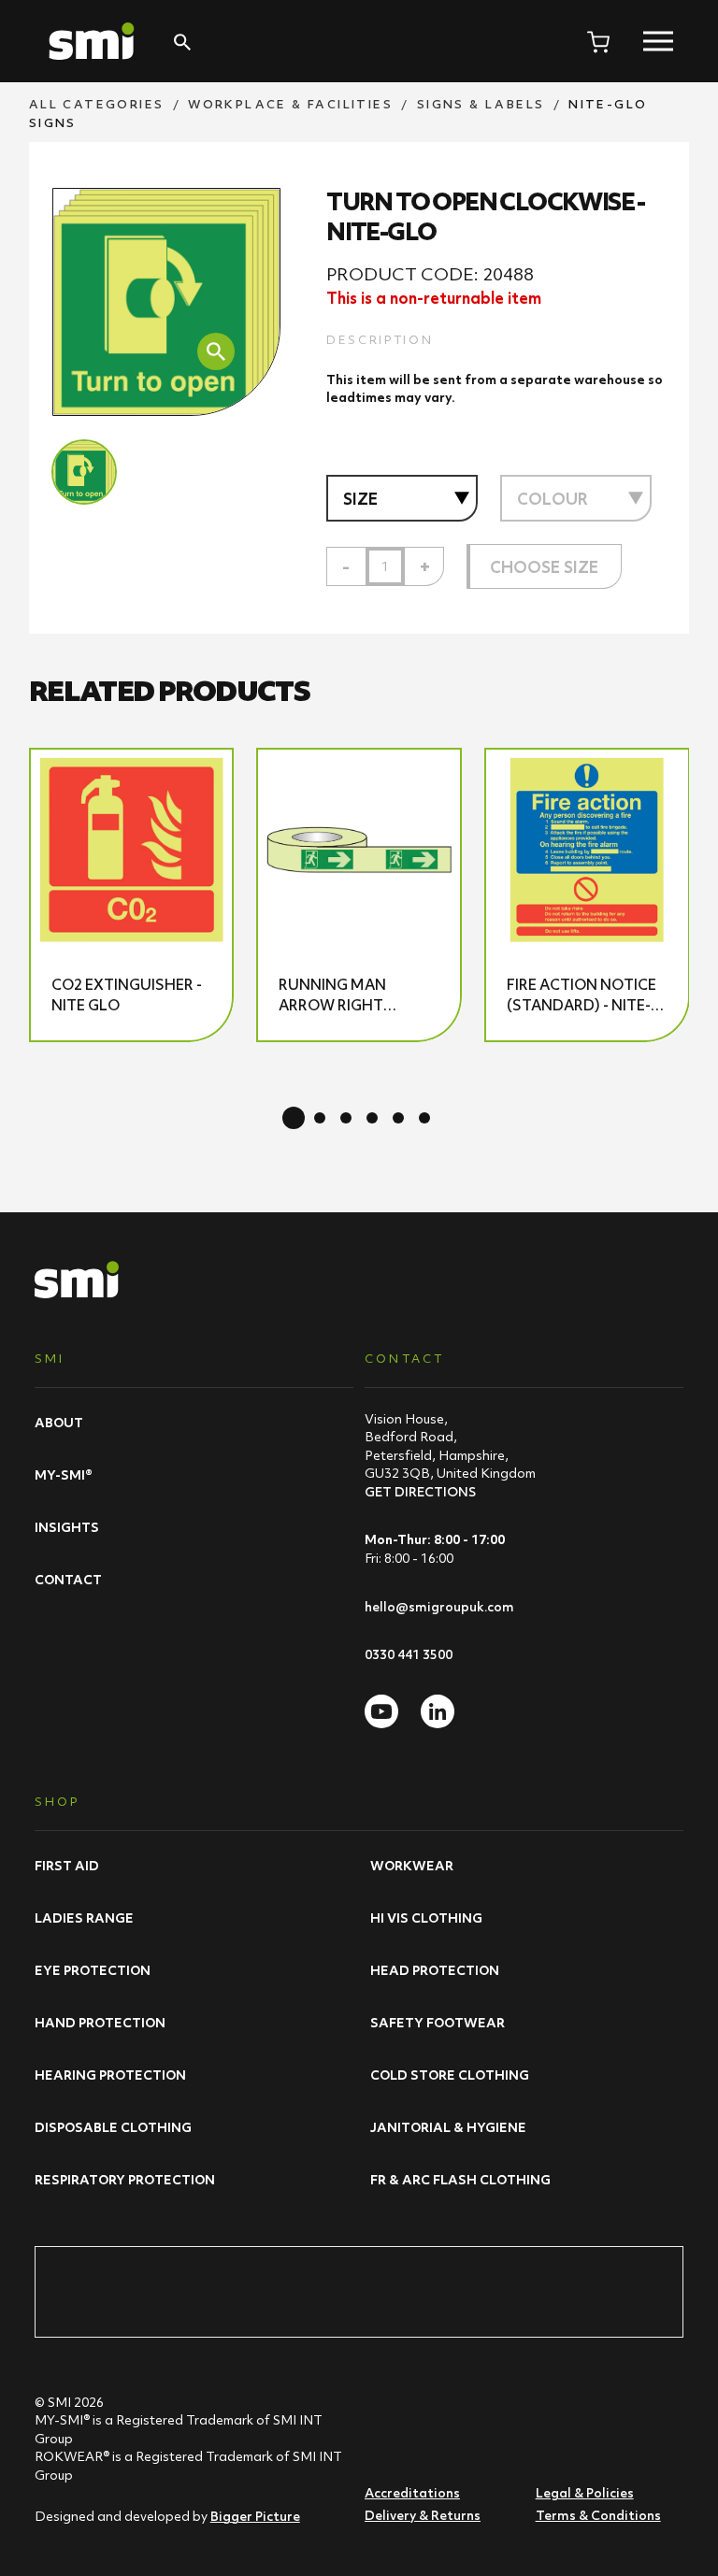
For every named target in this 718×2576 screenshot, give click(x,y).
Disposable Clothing (113, 2127)
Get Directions (420, 1492)
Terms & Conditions (598, 2515)
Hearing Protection (110, 2075)
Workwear (412, 1866)
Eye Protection (93, 1970)
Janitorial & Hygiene (448, 2127)
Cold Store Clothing (450, 2075)
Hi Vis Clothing (426, 1918)
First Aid (67, 1866)
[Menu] (658, 41)
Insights (67, 1527)
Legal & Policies (585, 2493)
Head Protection (435, 1970)
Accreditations (412, 2493)
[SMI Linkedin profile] (438, 1711)
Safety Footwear (438, 2023)
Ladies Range (84, 1918)
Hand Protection (100, 2023)
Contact (68, 1580)
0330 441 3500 (409, 1654)
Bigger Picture (255, 2516)
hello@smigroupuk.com (439, 1607)
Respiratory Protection (125, 2180)
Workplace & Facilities (290, 104)
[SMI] (92, 41)
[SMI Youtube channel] (381, 1711)
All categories (97, 104)
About (59, 1423)
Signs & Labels (481, 104)
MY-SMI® (64, 1475)
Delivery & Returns (423, 2515)
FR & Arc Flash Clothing (460, 2180)
